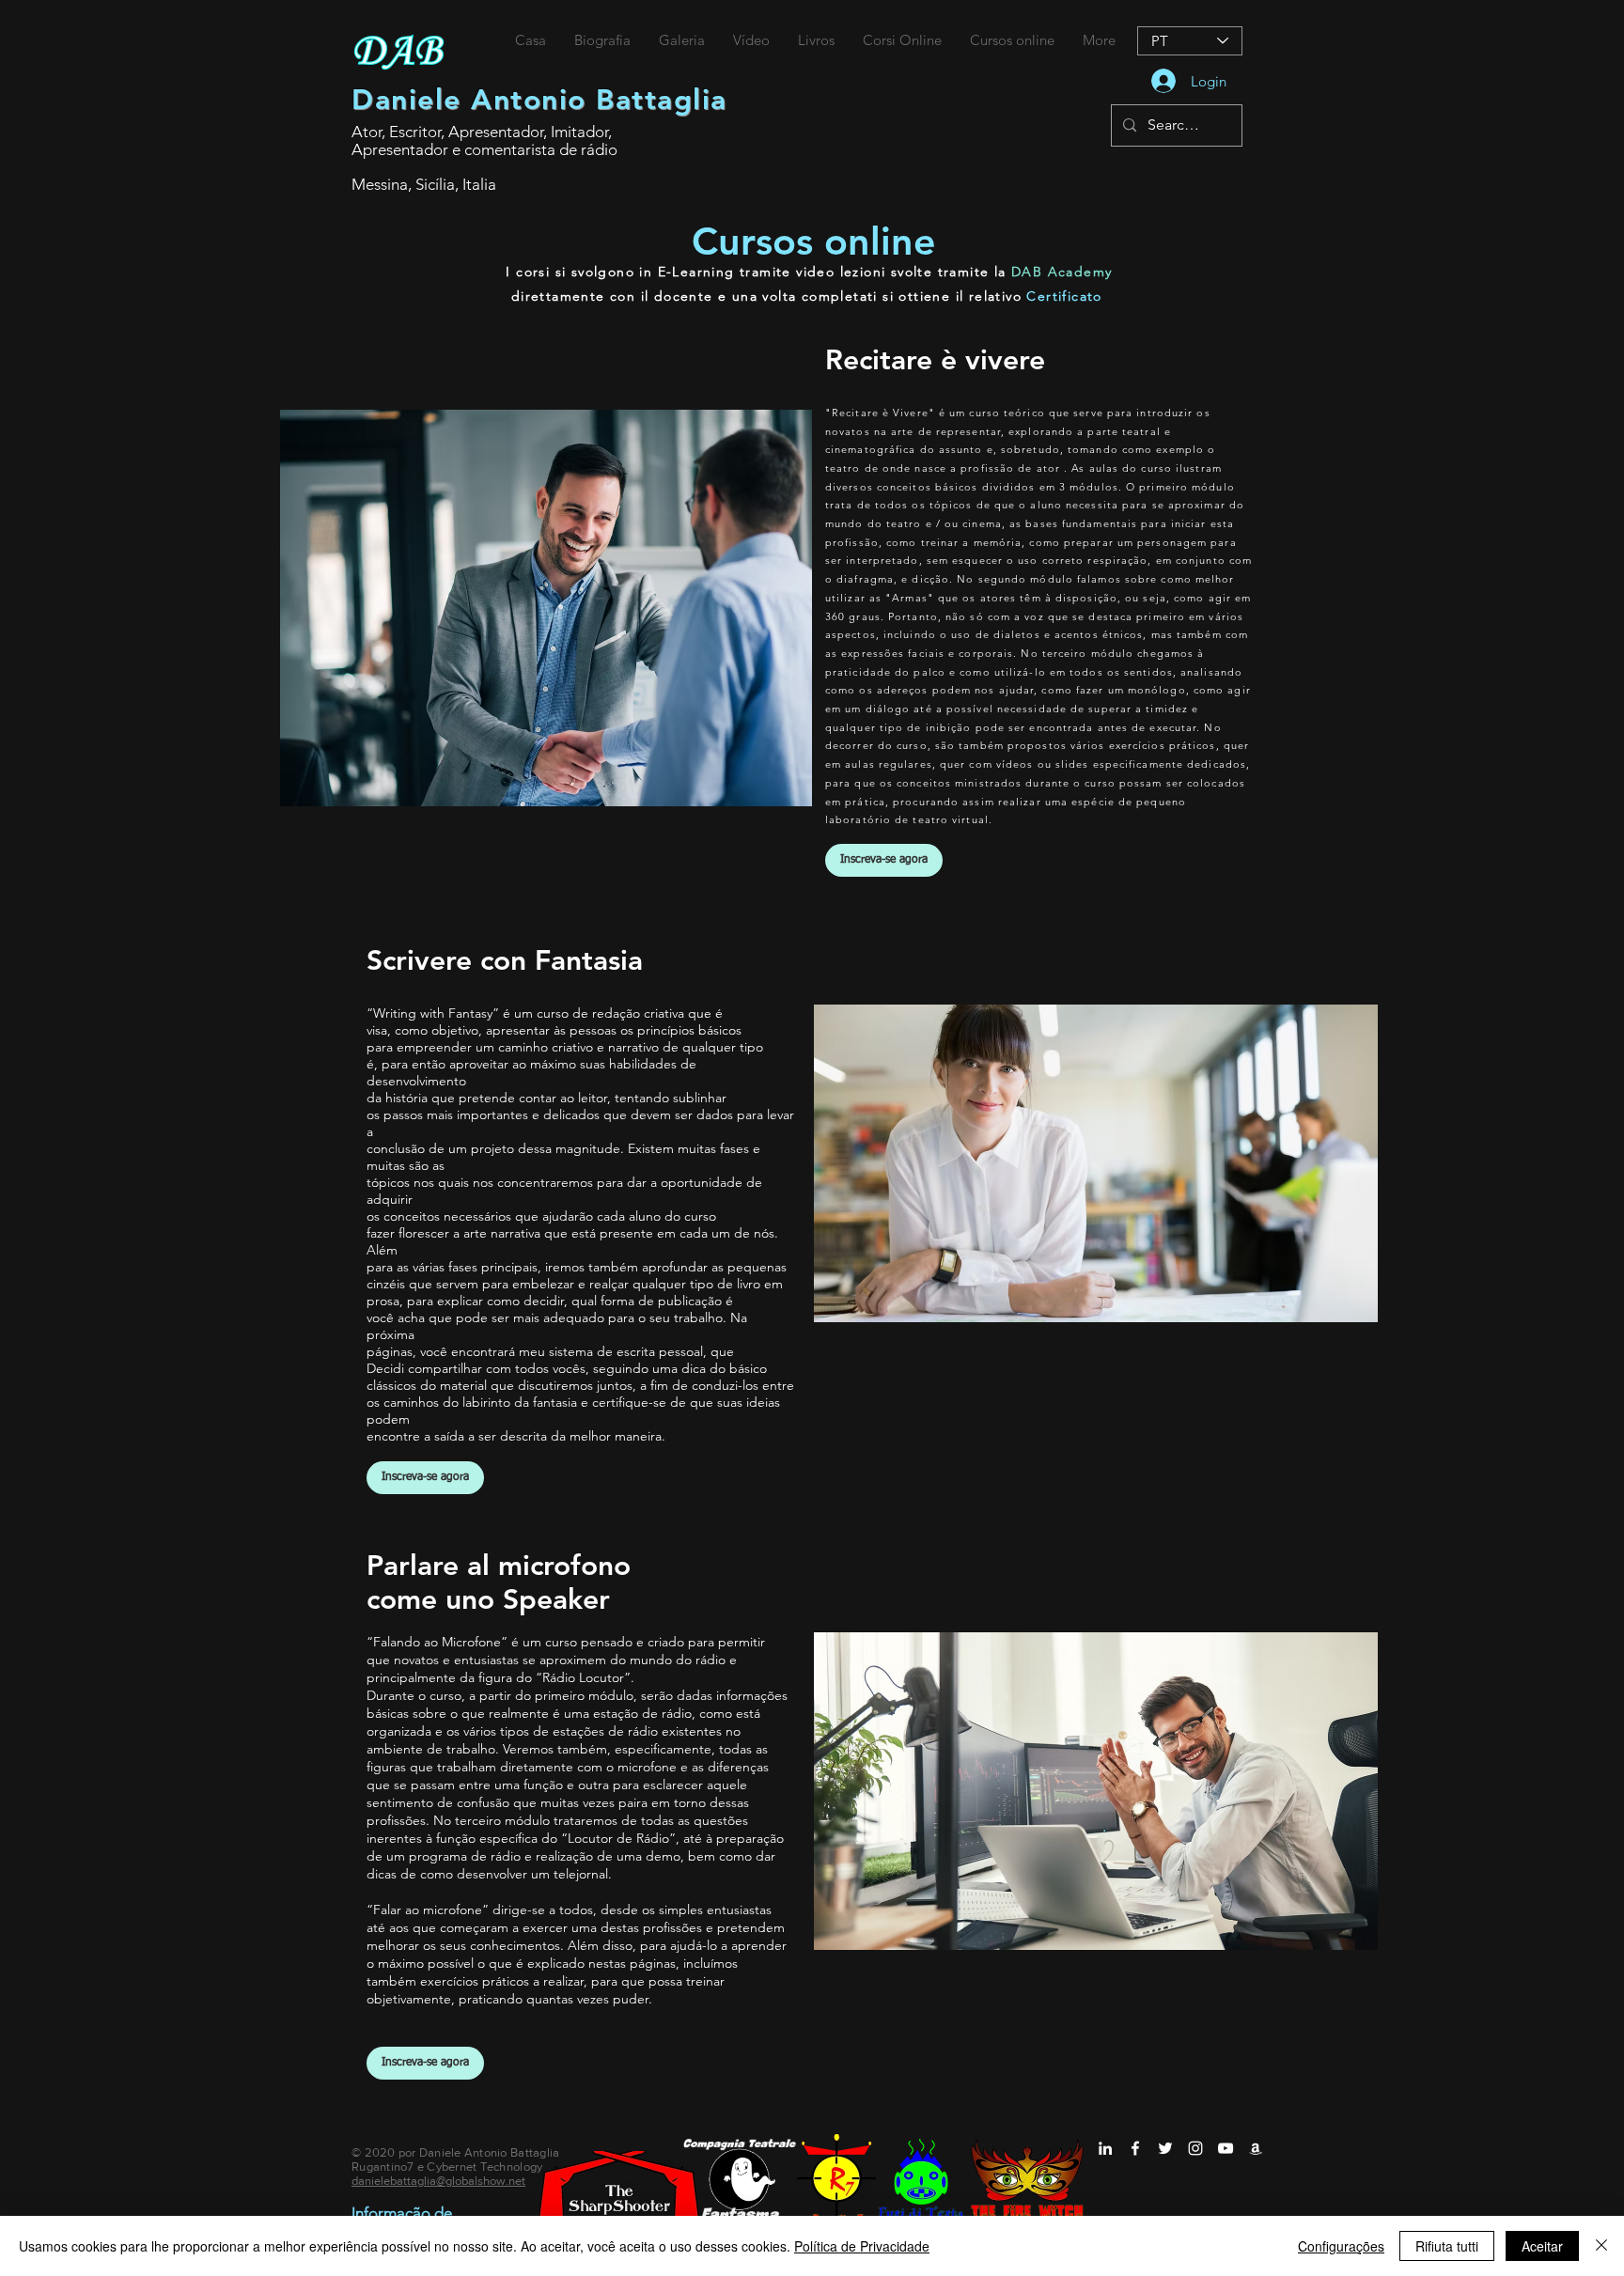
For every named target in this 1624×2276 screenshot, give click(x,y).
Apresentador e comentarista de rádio (484, 149)
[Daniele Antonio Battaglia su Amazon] (1256, 2148)
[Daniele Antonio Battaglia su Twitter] (1165, 2148)
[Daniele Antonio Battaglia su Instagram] (1195, 2148)
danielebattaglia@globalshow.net (438, 2181)
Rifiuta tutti (1447, 2246)
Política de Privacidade (862, 2246)
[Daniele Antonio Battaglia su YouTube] (1226, 2148)
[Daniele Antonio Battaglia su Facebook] (1135, 2148)
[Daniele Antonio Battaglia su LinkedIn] (1105, 2148)
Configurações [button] (1341, 2246)
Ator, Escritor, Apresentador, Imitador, (482, 132)
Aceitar (1542, 2246)
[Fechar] (1601, 2246)
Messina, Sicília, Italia (424, 184)
